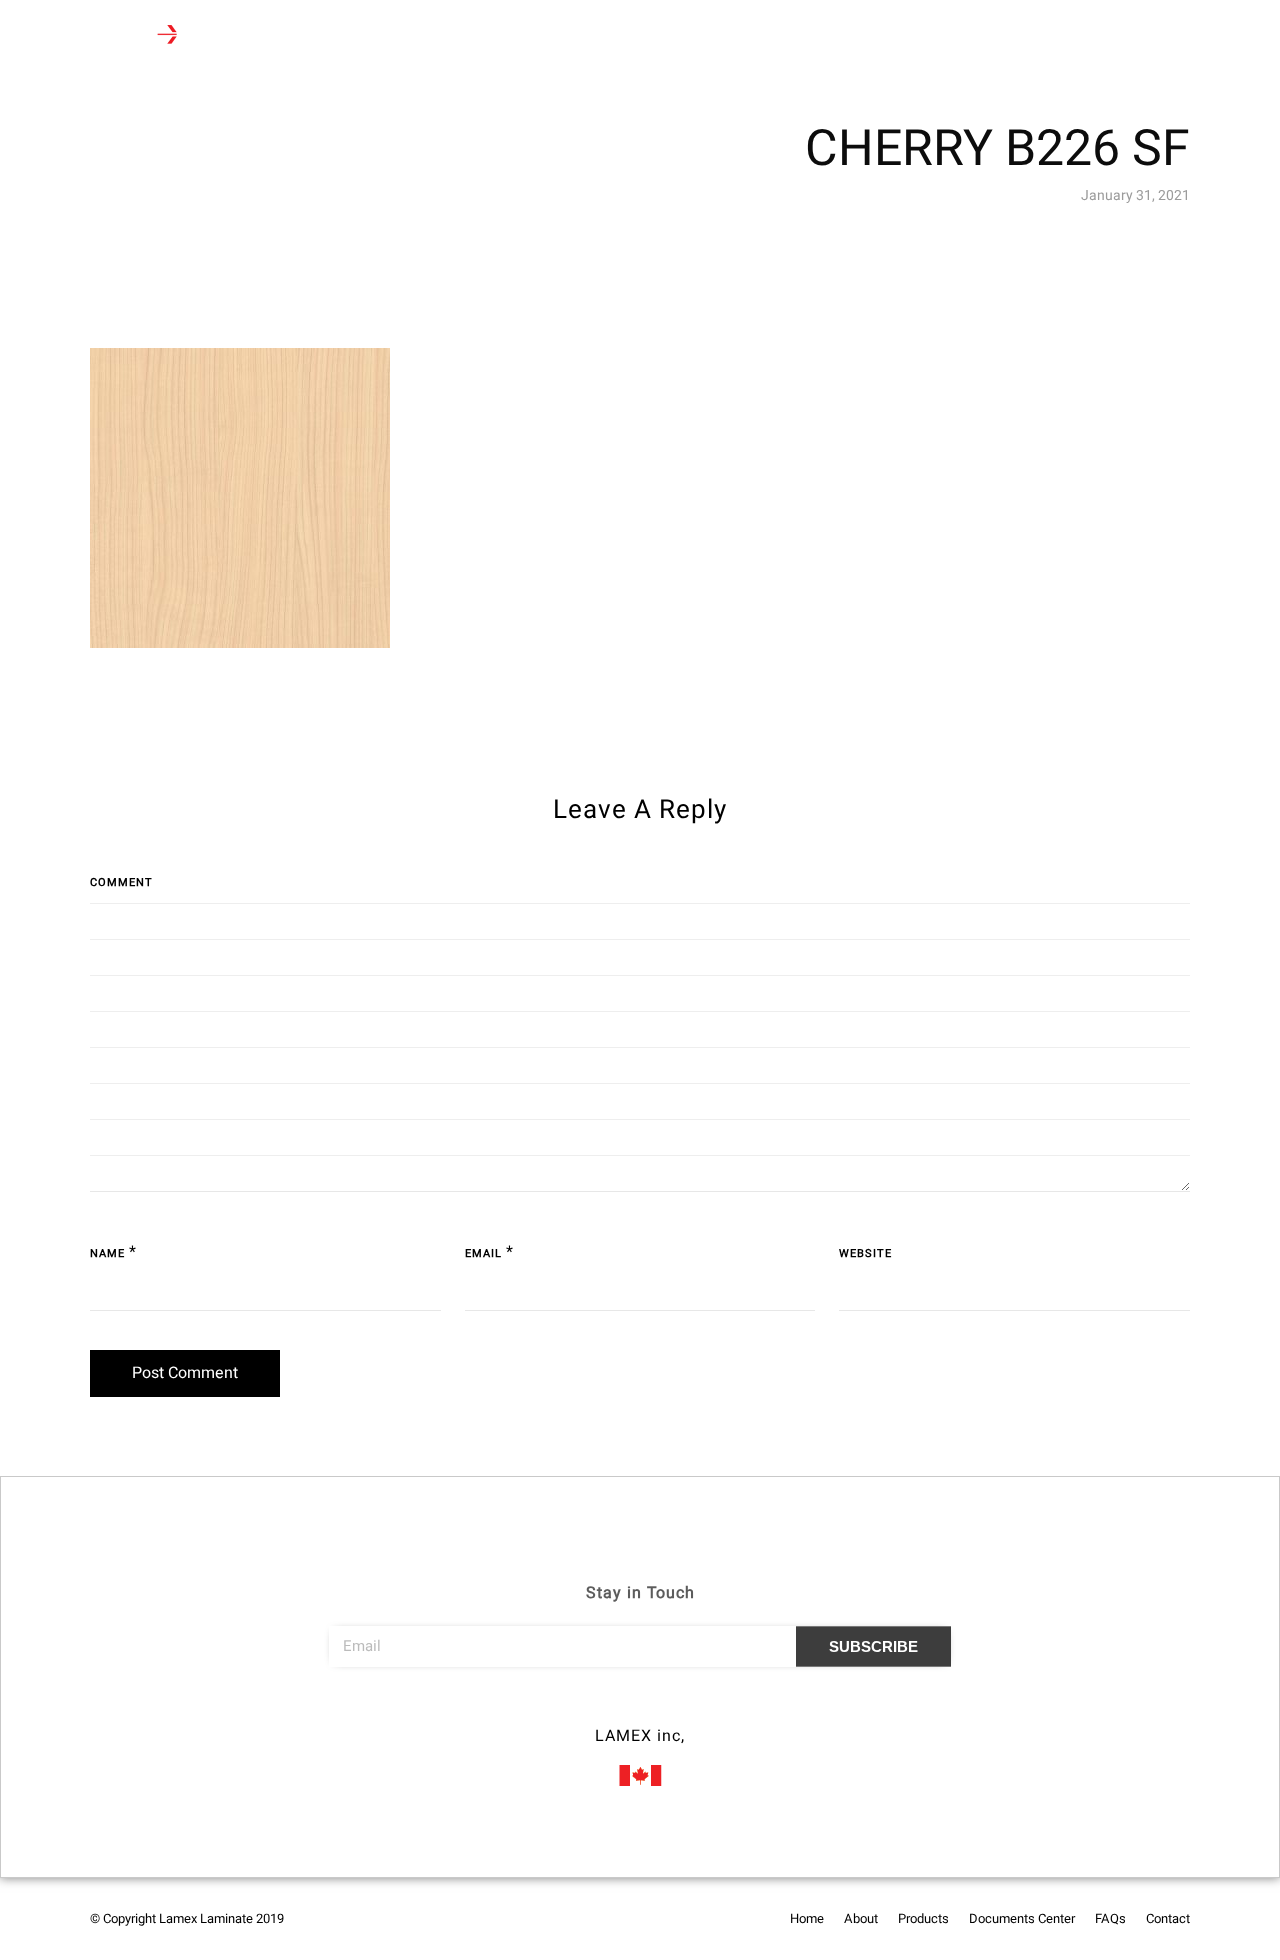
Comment (121, 882)
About (344, 36)
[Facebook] (603, 1708)
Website (865, 1253)
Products (421, 36)
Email (483, 1253)
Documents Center (552, 36)
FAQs (656, 36)
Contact (728, 36)
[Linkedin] (677, 1708)
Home (276, 36)
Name (107, 1253)
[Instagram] (640, 1708)
